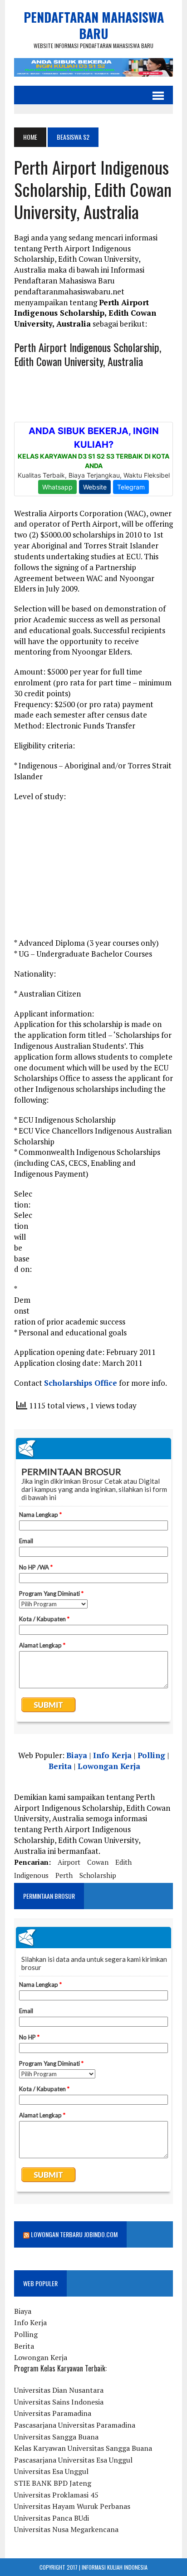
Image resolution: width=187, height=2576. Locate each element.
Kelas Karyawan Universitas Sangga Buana (83, 2448)
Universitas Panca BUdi (52, 2518)
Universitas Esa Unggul (51, 2471)
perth (64, 1875)
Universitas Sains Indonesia (59, 2402)
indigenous (31, 1875)
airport (69, 1862)
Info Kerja (112, 1755)
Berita (60, 1766)
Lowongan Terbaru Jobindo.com (74, 2234)
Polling (151, 1755)
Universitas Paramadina (53, 2413)
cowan (98, 1862)
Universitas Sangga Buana (56, 2437)
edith (123, 1862)
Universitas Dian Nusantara (59, 2390)
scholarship (98, 1875)
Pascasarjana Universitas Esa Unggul (73, 2460)
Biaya (77, 1755)
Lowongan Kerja (109, 1766)
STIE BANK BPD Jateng (53, 2483)
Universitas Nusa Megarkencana (66, 2529)
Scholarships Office (81, 1383)
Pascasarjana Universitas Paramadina (75, 2425)
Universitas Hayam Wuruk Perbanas (72, 2506)
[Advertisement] (93, 874)
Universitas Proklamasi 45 (56, 2495)
